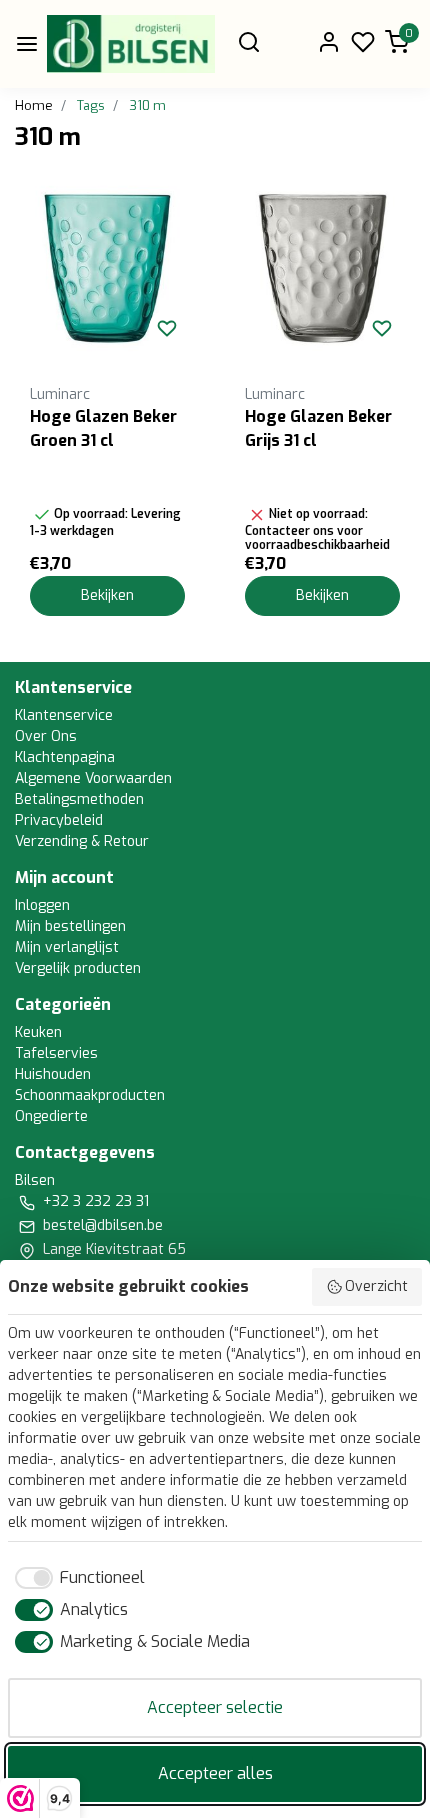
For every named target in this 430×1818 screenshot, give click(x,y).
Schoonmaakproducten (90, 1095)
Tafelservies (56, 1053)
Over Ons (46, 736)
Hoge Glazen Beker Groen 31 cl (103, 428)
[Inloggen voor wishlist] (167, 328)
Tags (91, 105)
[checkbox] (76, 1578)
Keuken (38, 1032)
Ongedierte (51, 1116)
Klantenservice (64, 715)
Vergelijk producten (78, 968)
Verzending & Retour (82, 841)
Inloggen (42, 905)
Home (34, 105)
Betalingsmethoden (79, 799)
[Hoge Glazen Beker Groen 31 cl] (107, 268)
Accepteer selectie (215, 1707)
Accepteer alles (215, 1773)
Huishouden (53, 1074)
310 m (147, 105)
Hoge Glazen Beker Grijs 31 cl (318, 428)
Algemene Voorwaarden (93, 778)
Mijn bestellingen (70, 926)
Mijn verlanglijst (67, 947)
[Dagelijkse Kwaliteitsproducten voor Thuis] (131, 44)
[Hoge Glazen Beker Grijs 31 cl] (322, 268)
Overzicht (376, 1286)
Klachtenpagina (65, 757)
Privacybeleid (59, 820)
